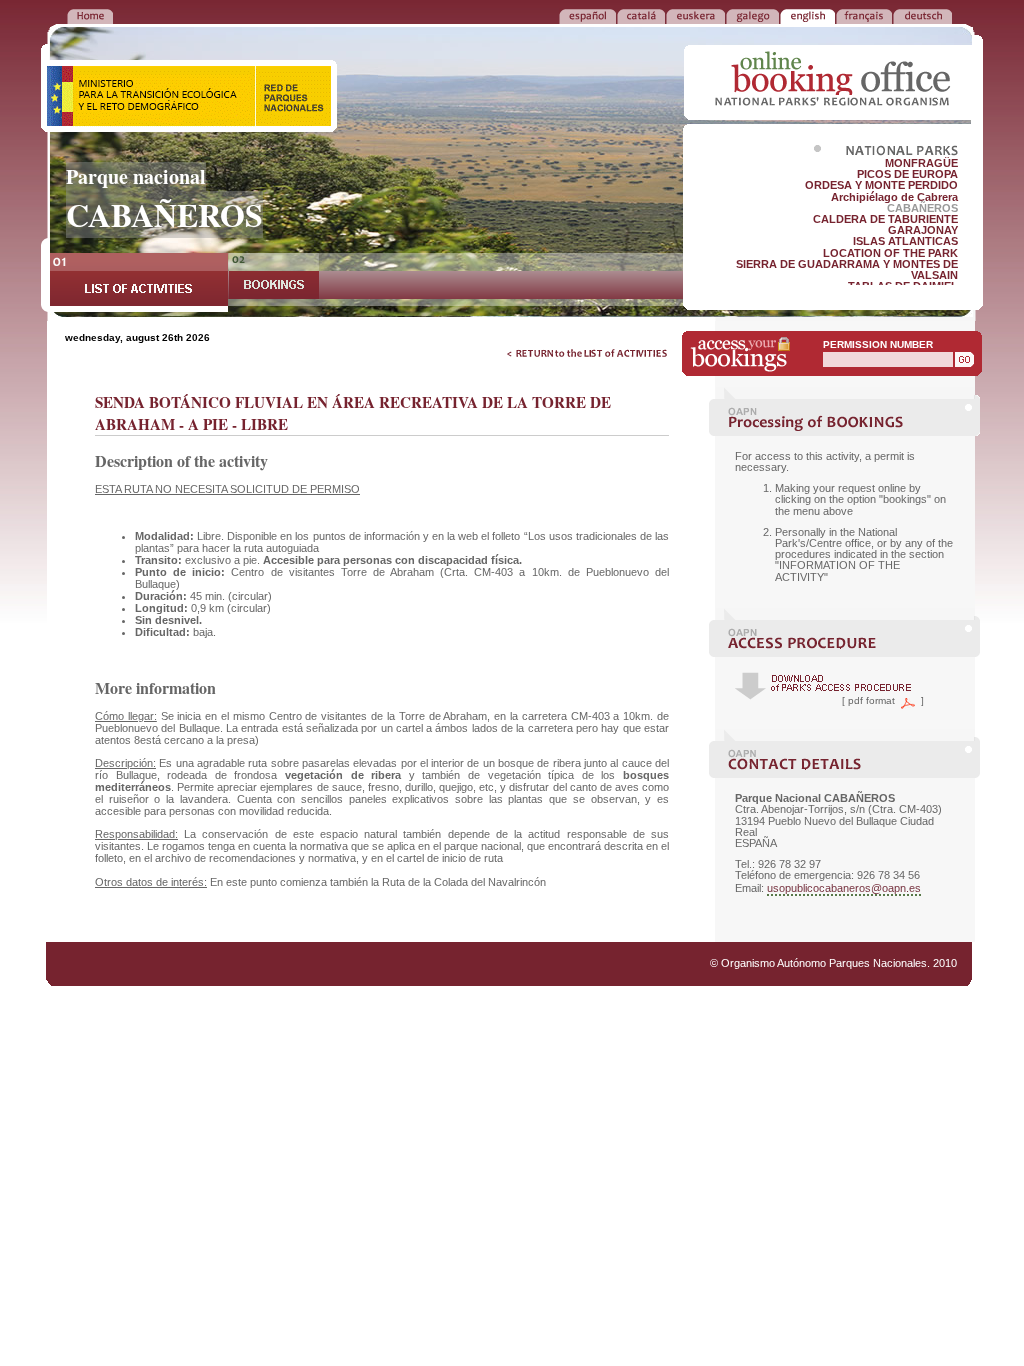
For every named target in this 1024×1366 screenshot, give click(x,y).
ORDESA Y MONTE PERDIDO (881, 185)
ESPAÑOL (587, 15)
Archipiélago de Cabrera (894, 197)
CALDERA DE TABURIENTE (885, 219)
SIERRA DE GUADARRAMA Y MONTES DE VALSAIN (847, 269)
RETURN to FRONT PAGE (90, 15)
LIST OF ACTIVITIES (139, 282)
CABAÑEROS (922, 208)
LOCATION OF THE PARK (890, 253)
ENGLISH (807, 15)
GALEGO (752, 15)
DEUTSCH (922, 15)
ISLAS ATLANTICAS (905, 241)
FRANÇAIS (864, 15)
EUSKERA (695, 15)
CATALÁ (641, 15)
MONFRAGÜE (921, 163)
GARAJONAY (923, 230)
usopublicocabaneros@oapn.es (844, 888)
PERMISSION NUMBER (878, 344)
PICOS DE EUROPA (907, 174)
